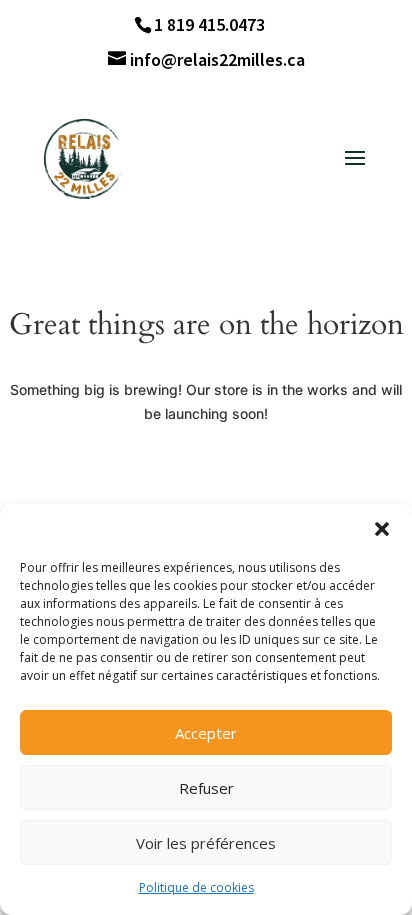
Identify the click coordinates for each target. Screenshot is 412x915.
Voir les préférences (206, 843)
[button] (382, 529)
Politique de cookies (196, 887)
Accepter (206, 733)
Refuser (206, 788)
